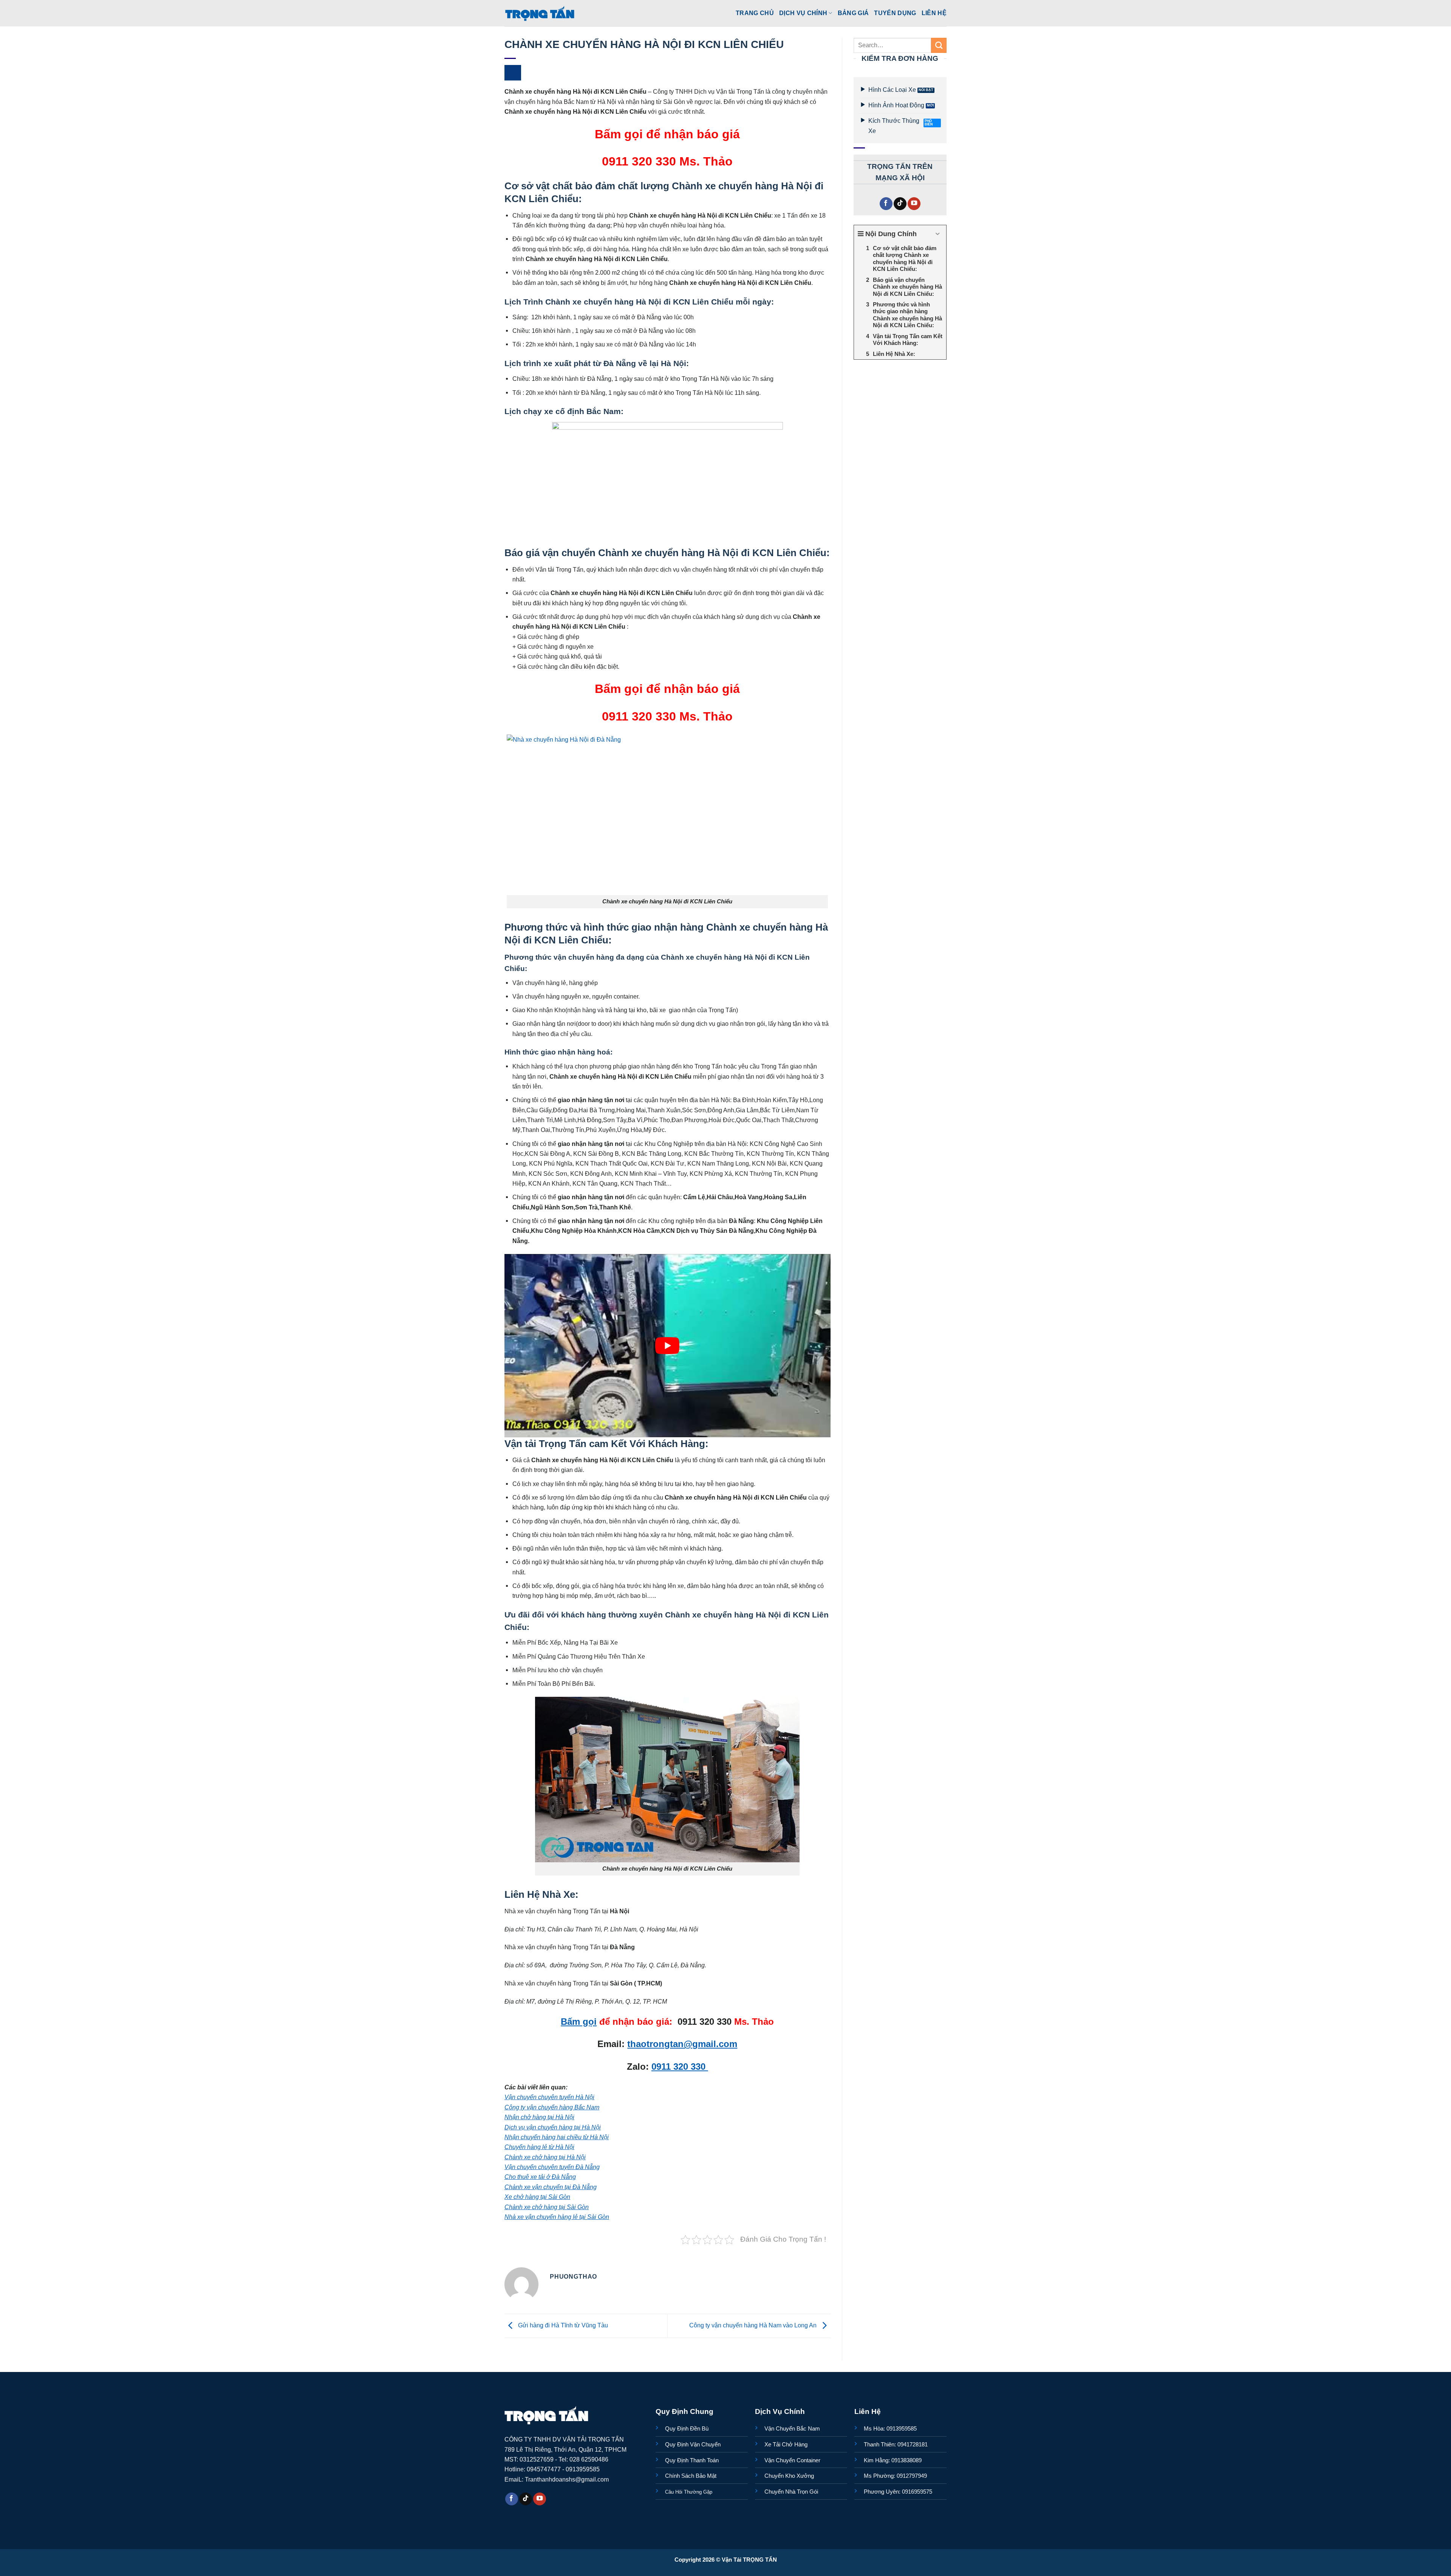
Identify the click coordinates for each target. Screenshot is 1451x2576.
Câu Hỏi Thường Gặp (689, 2492)
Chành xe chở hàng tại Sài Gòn (547, 2207)
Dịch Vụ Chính (803, 13)
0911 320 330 (680, 2067)
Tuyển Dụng (895, 13)
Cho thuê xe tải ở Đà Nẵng (540, 2177)
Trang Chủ (755, 13)
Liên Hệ (934, 13)
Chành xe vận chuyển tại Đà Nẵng (551, 2187)
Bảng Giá (853, 13)
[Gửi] (939, 45)
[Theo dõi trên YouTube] (914, 204)
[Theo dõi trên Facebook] (886, 204)
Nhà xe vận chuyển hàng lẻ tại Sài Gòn (557, 2217)
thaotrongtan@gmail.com (682, 2044)
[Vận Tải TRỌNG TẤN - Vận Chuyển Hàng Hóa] (540, 13)
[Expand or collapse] (938, 234)
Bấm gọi (579, 2022)
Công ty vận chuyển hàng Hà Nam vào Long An (754, 2325)
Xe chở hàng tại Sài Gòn (537, 2197)
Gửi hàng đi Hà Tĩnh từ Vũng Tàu (562, 2325)
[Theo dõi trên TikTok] (900, 204)
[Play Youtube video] (667, 1346)
